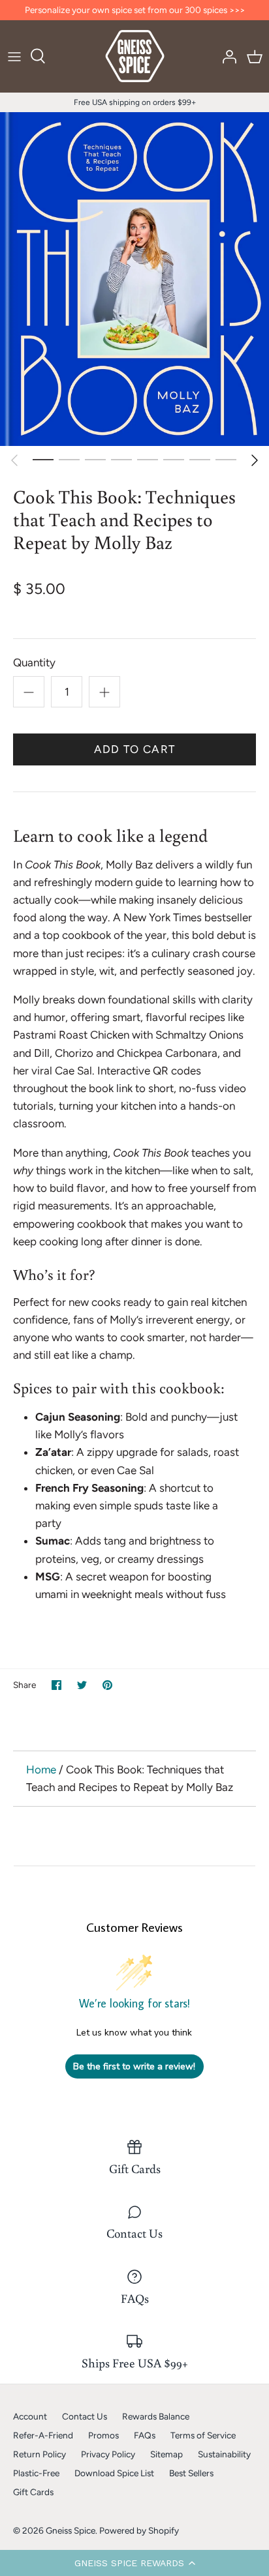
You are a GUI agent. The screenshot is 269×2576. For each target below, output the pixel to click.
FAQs (145, 2435)
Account (30, 2416)
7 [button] (200, 459)
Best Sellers (191, 2473)
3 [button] (95, 459)
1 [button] (43, 459)
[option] (134, 279)
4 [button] (121, 459)
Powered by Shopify (139, 2530)
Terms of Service (203, 2435)
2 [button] (69, 459)
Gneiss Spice (71, 2530)
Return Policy (40, 2454)
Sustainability (224, 2454)
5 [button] (148, 459)
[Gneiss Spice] (135, 56)
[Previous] (14, 460)
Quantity (34, 662)
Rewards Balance (156, 2416)
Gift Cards (33, 2492)
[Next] (255, 460)
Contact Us (85, 2416)
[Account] (226, 56)
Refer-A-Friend (43, 2435)
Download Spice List (114, 2473)
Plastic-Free (36, 2473)
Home (41, 1769)
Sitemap (166, 2454)
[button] (134, 2563)
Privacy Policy (108, 2454)
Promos (103, 2435)
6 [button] (174, 459)
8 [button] (226, 459)
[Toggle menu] (14, 56)
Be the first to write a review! (134, 2066)
